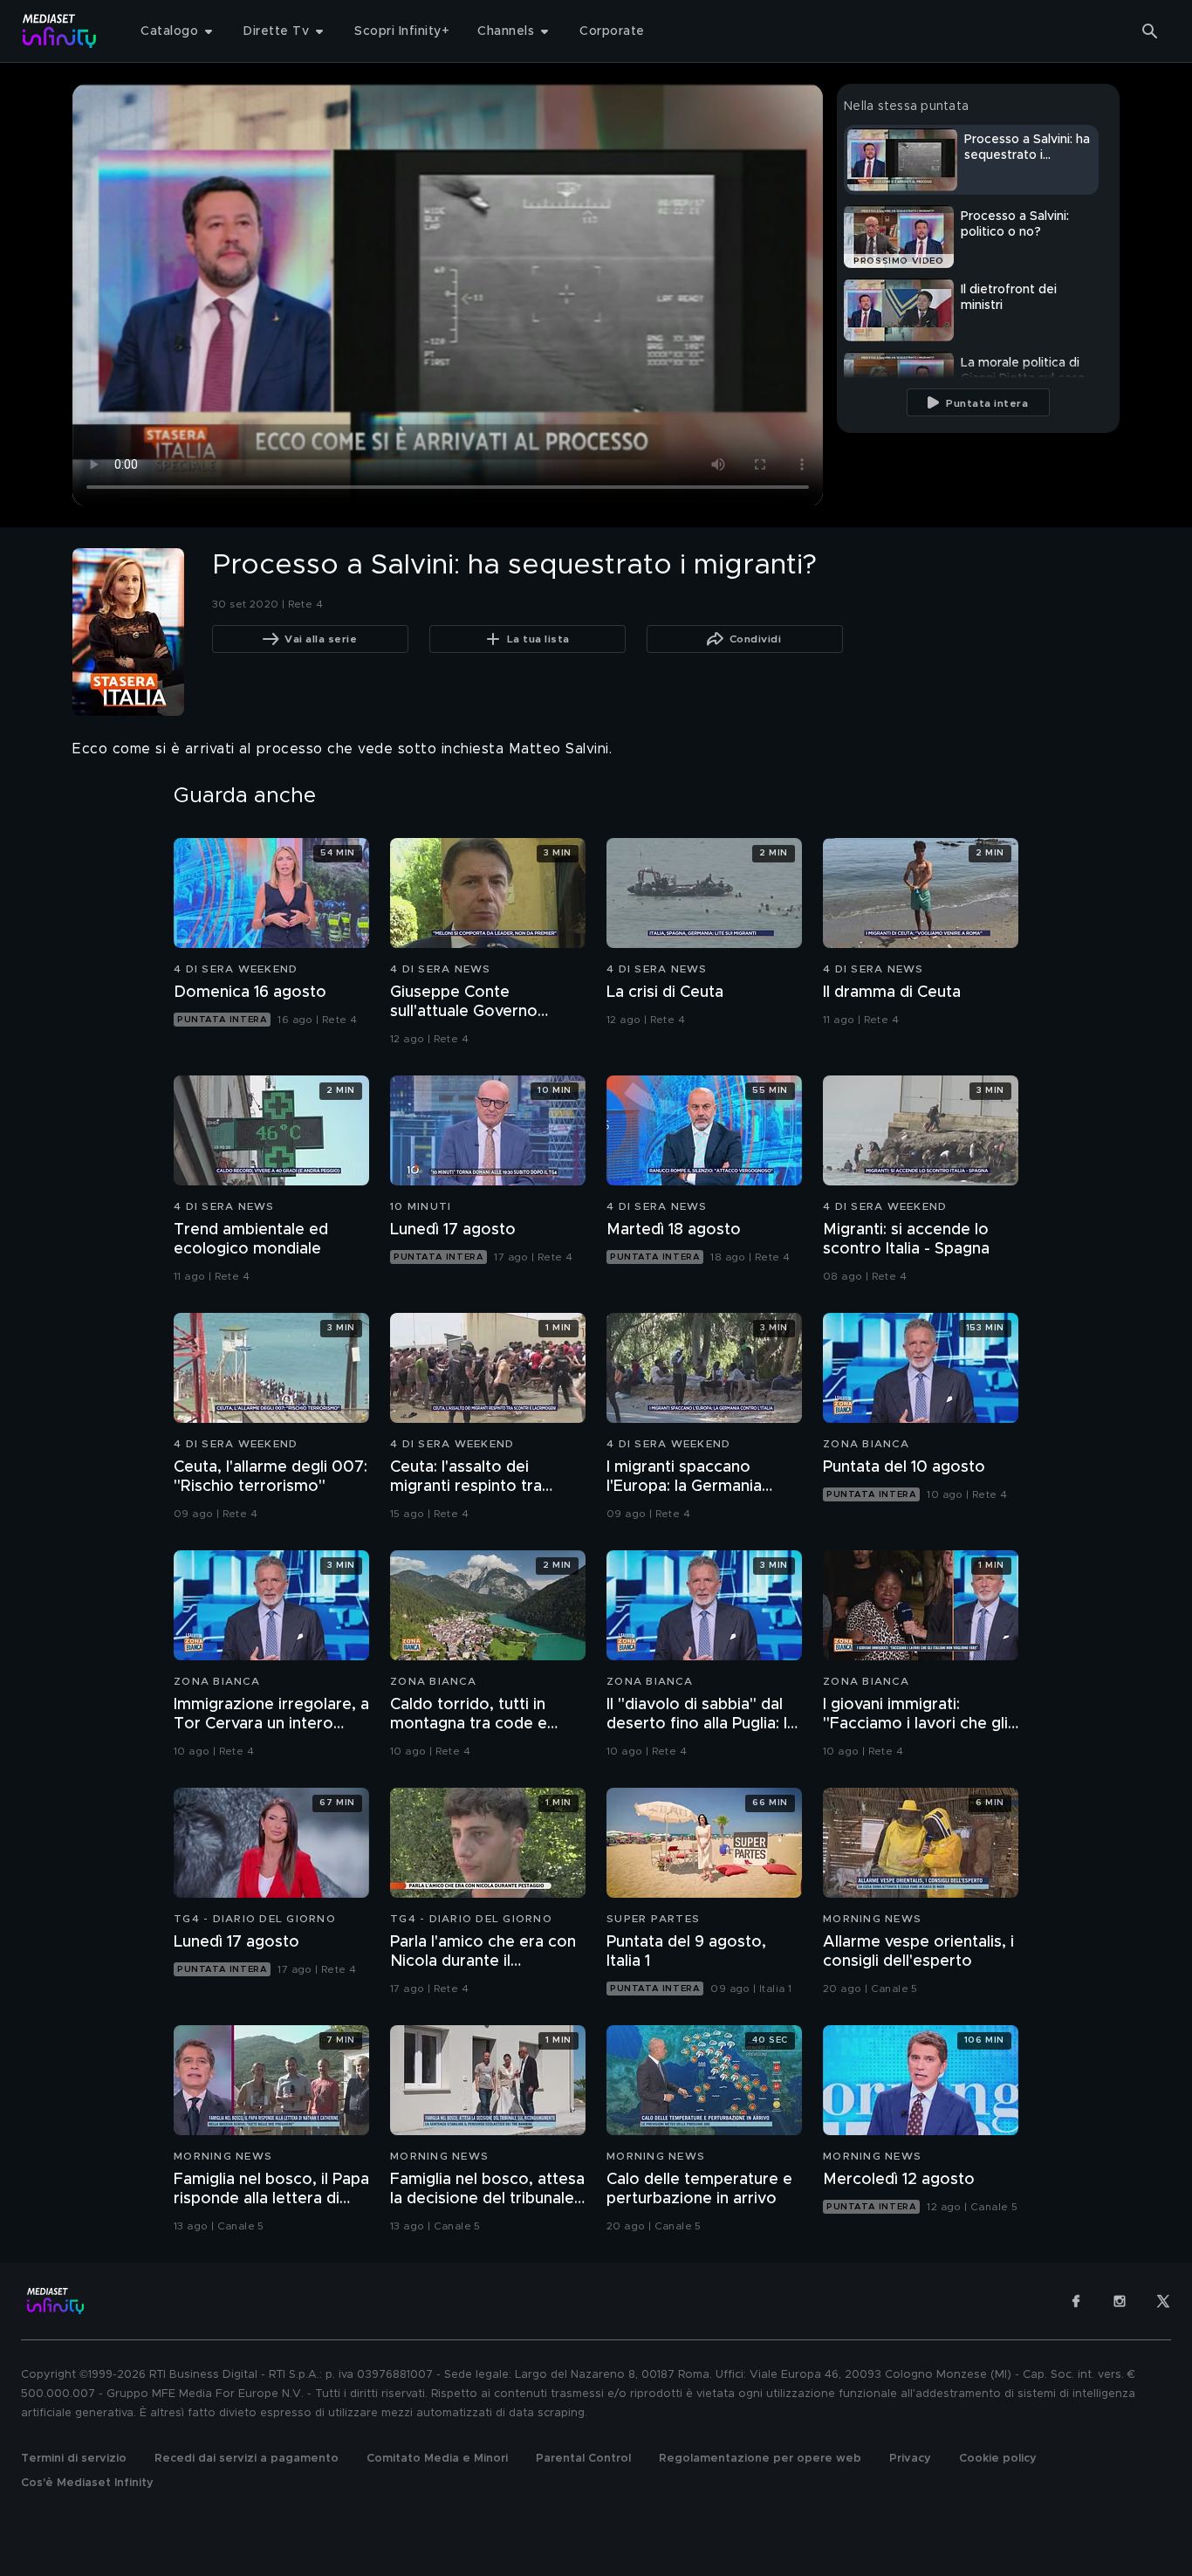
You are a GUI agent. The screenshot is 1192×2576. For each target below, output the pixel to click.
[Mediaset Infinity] (60, 31)
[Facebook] (1076, 2301)
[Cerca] (1150, 31)
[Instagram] (1120, 2301)
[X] (1163, 2301)
